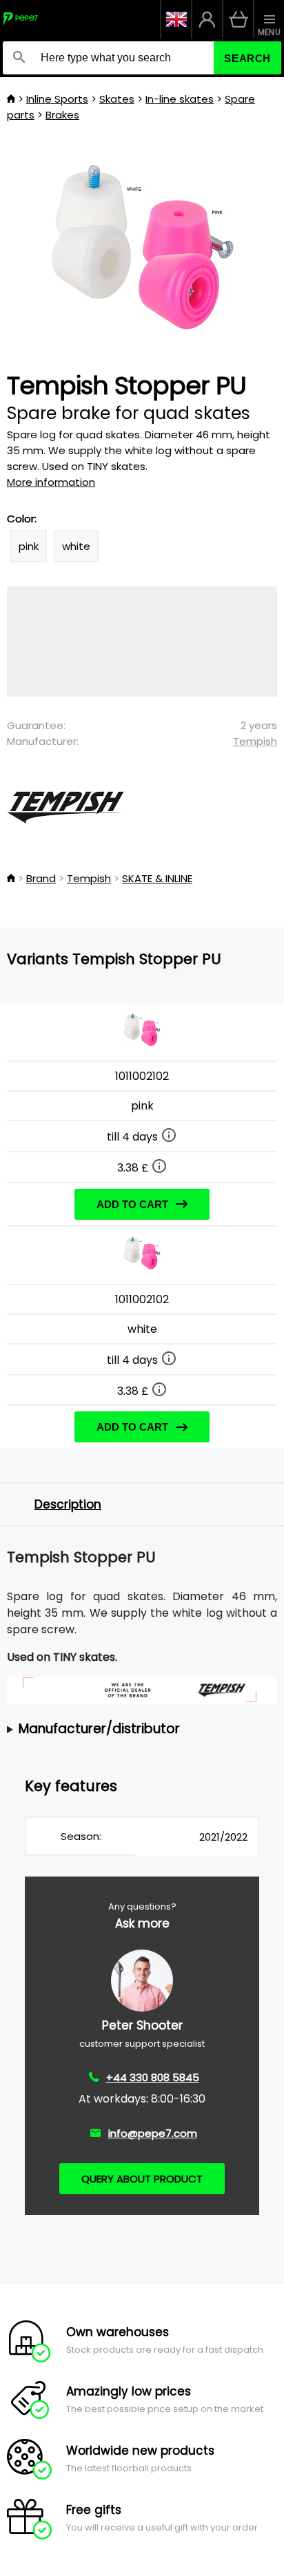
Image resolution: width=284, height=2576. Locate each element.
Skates (117, 99)
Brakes (62, 115)
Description (68, 1504)
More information (51, 482)
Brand (41, 878)
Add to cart (132, 1204)
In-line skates (180, 99)
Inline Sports (57, 99)
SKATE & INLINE (157, 878)
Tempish (255, 741)
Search (247, 58)
